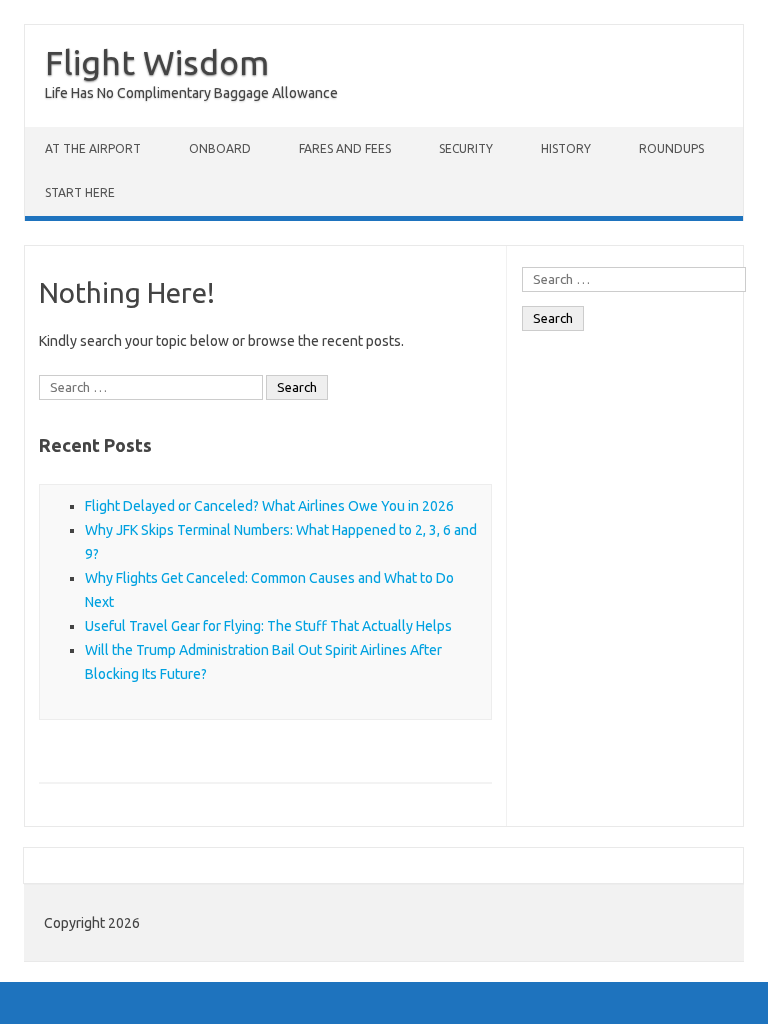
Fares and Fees (345, 148)
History (566, 148)
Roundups (671, 148)
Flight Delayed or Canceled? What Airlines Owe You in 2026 (269, 506)
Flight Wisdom (157, 62)
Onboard (220, 148)
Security (466, 148)
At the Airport (93, 148)
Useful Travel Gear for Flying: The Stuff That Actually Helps (268, 626)
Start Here (80, 192)
